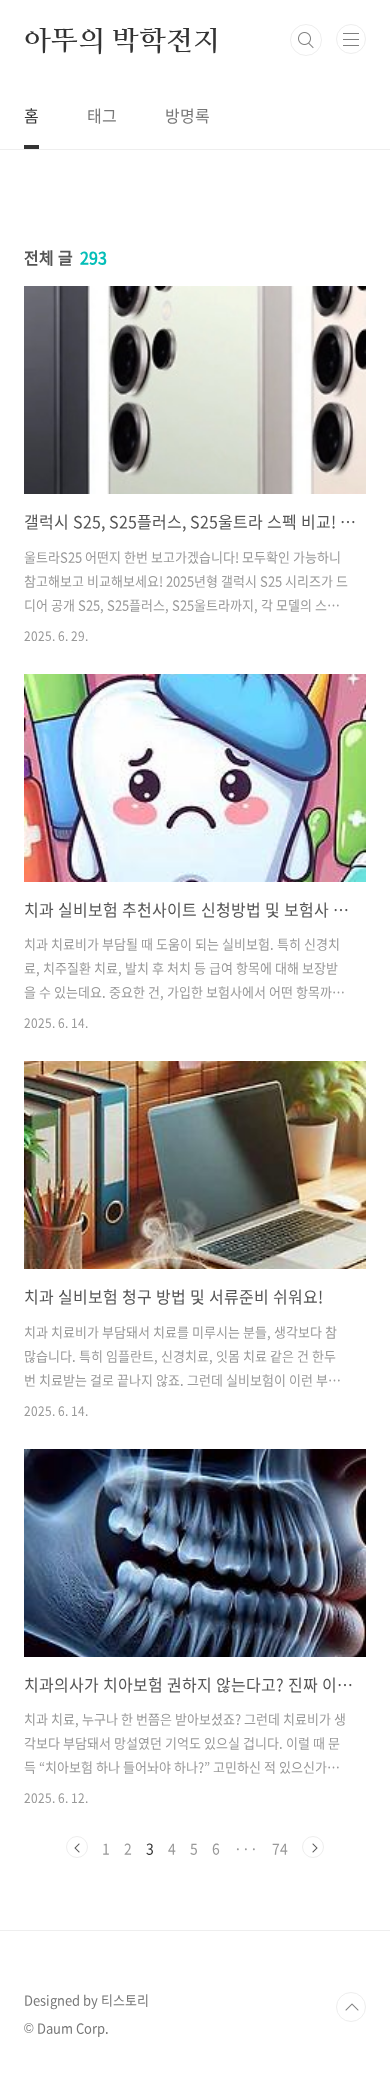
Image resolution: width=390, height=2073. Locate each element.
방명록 (187, 115)
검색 (306, 40)
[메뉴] (351, 39)
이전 (77, 1847)
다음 (313, 1847)
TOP (351, 2007)
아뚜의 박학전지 (121, 40)
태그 (102, 115)
